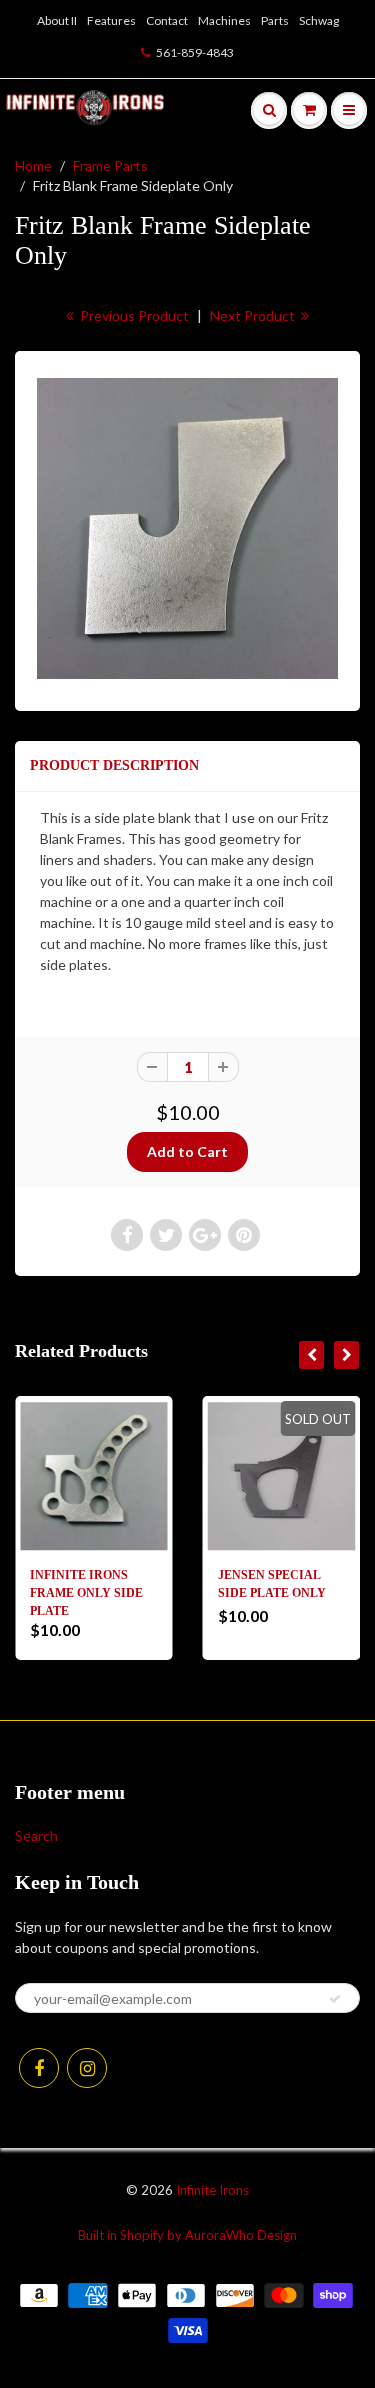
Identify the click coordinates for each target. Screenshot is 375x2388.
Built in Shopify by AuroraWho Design (187, 2235)
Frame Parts (110, 165)
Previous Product (133, 315)
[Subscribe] (335, 1999)
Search (36, 1835)
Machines (224, 20)
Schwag (319, 20)
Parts (275, 20)
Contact (167, 20)
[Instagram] (87, 2068)
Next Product (254, 315)
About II (57, 20)
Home (33, 165)
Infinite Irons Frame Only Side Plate (86, 1593)
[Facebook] (39, 2068)
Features (111, 20)
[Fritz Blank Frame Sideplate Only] (187, 528)
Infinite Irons (212, 2190)
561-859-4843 (195, 52)
